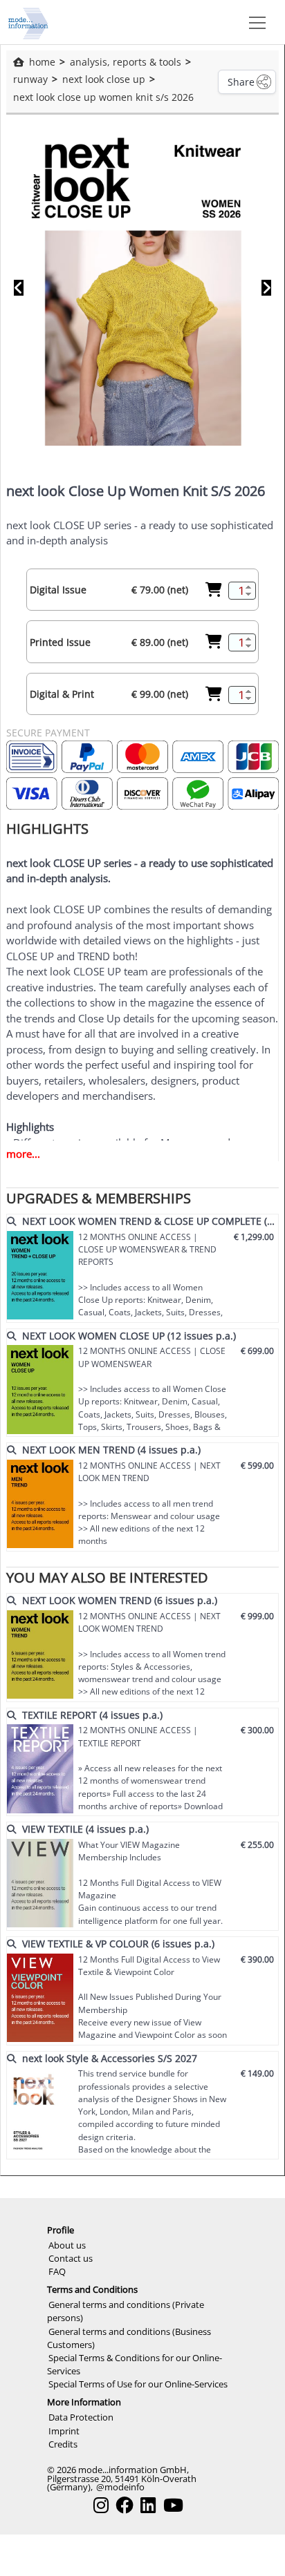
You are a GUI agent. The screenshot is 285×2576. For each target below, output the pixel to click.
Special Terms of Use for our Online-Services (138, 2384)
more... (23, 1154)
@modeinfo (120, 2487)
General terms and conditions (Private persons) (126, 2311)
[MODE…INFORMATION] (28, 22)
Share (241, 82)
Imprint (64, 2431)
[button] (255, 22)
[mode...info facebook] (125, 2505)
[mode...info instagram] (101, 2505)
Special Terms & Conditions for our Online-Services (135, 2364)
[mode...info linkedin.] (148, 2505)
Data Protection (81, 2417)
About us (67, 2245)
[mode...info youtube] (173, 2505)
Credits (63, 2444)
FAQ (57, 2271)
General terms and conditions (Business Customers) (129, 2338)
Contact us (71, 2258)
